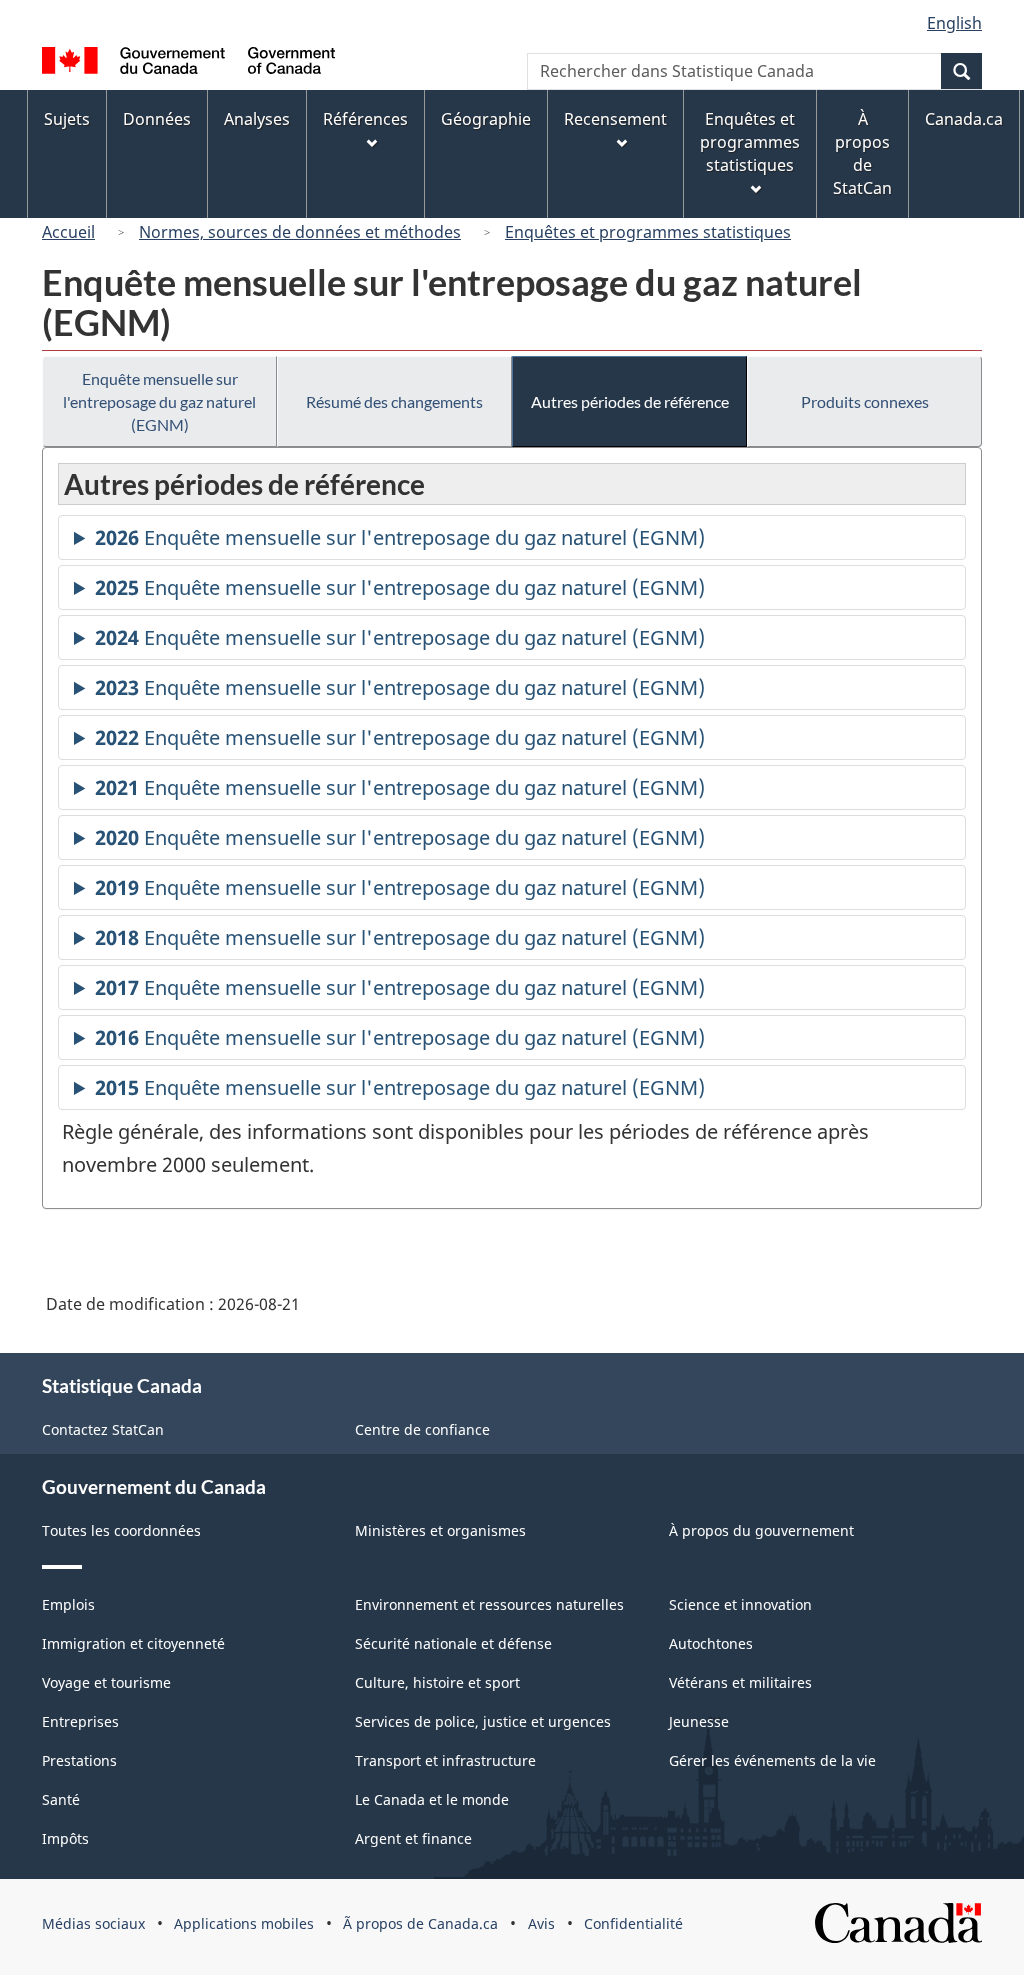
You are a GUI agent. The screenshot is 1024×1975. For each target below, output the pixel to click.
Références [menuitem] (365, 119)
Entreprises (80, 1721)
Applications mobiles (244, 1923)
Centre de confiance (422, 1429)
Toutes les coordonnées (121, 1530)
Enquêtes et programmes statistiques (648, 232)
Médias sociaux (93, 1923)
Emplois (68, 1604)
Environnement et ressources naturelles (489, 1604)
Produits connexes (865, 401)
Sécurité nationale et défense (453, 1643)
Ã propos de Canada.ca (420, 1923)
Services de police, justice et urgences (483, 1721)
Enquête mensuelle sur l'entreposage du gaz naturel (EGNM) (159, 401)
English (954, 23)
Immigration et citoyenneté (133, 1643)
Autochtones (711, 1643)
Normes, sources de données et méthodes (300, 232)
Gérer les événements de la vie (772, 1760)
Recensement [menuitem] (615, 119)
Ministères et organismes (440, 1530)
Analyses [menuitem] (257, 119)
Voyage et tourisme (106, 1682)
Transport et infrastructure (445, 1760)
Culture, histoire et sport (437, 1682)
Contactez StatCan (103, 1429)
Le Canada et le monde (432, 1799)
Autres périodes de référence (630, 401)
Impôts (65, 1838)
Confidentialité (633, 1923)
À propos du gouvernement (761, 1530)
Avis (541, 1923)
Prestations (79, 1760)
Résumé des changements (394, 401)
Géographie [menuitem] (486, 119)
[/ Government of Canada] (188, 63)
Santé (61, 1799)
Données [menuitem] (157, 119)
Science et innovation (740, 1604)
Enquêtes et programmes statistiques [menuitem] (750, 142)
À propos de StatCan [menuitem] (862, 153)
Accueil (68, 232)
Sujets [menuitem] (67, 119)
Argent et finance (413, 1838)
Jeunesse (699, 1721)
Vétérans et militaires (740, 1682)
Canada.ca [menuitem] (964, 119)
